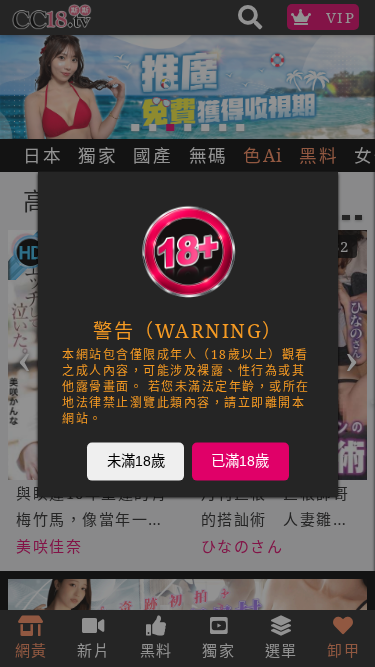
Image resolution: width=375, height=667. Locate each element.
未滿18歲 (135, 460)
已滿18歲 (240, 460)
